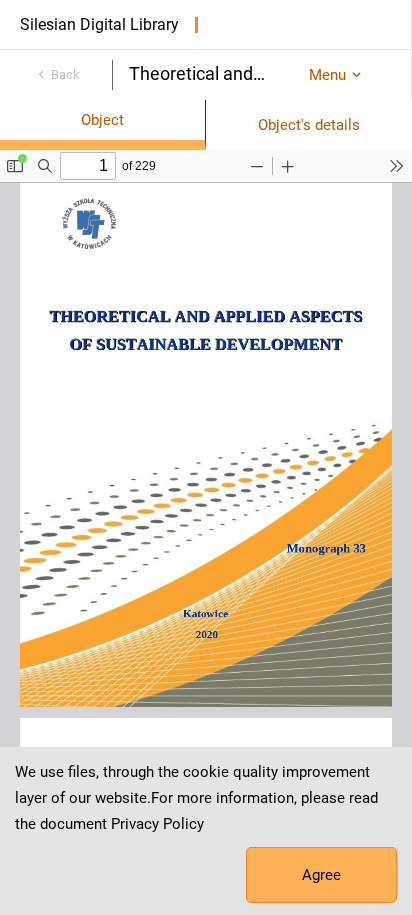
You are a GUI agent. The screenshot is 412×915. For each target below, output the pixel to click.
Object (102, 120)
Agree (321, 875)
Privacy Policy (157, 824)
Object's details (309, 125)
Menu (327, 75)
